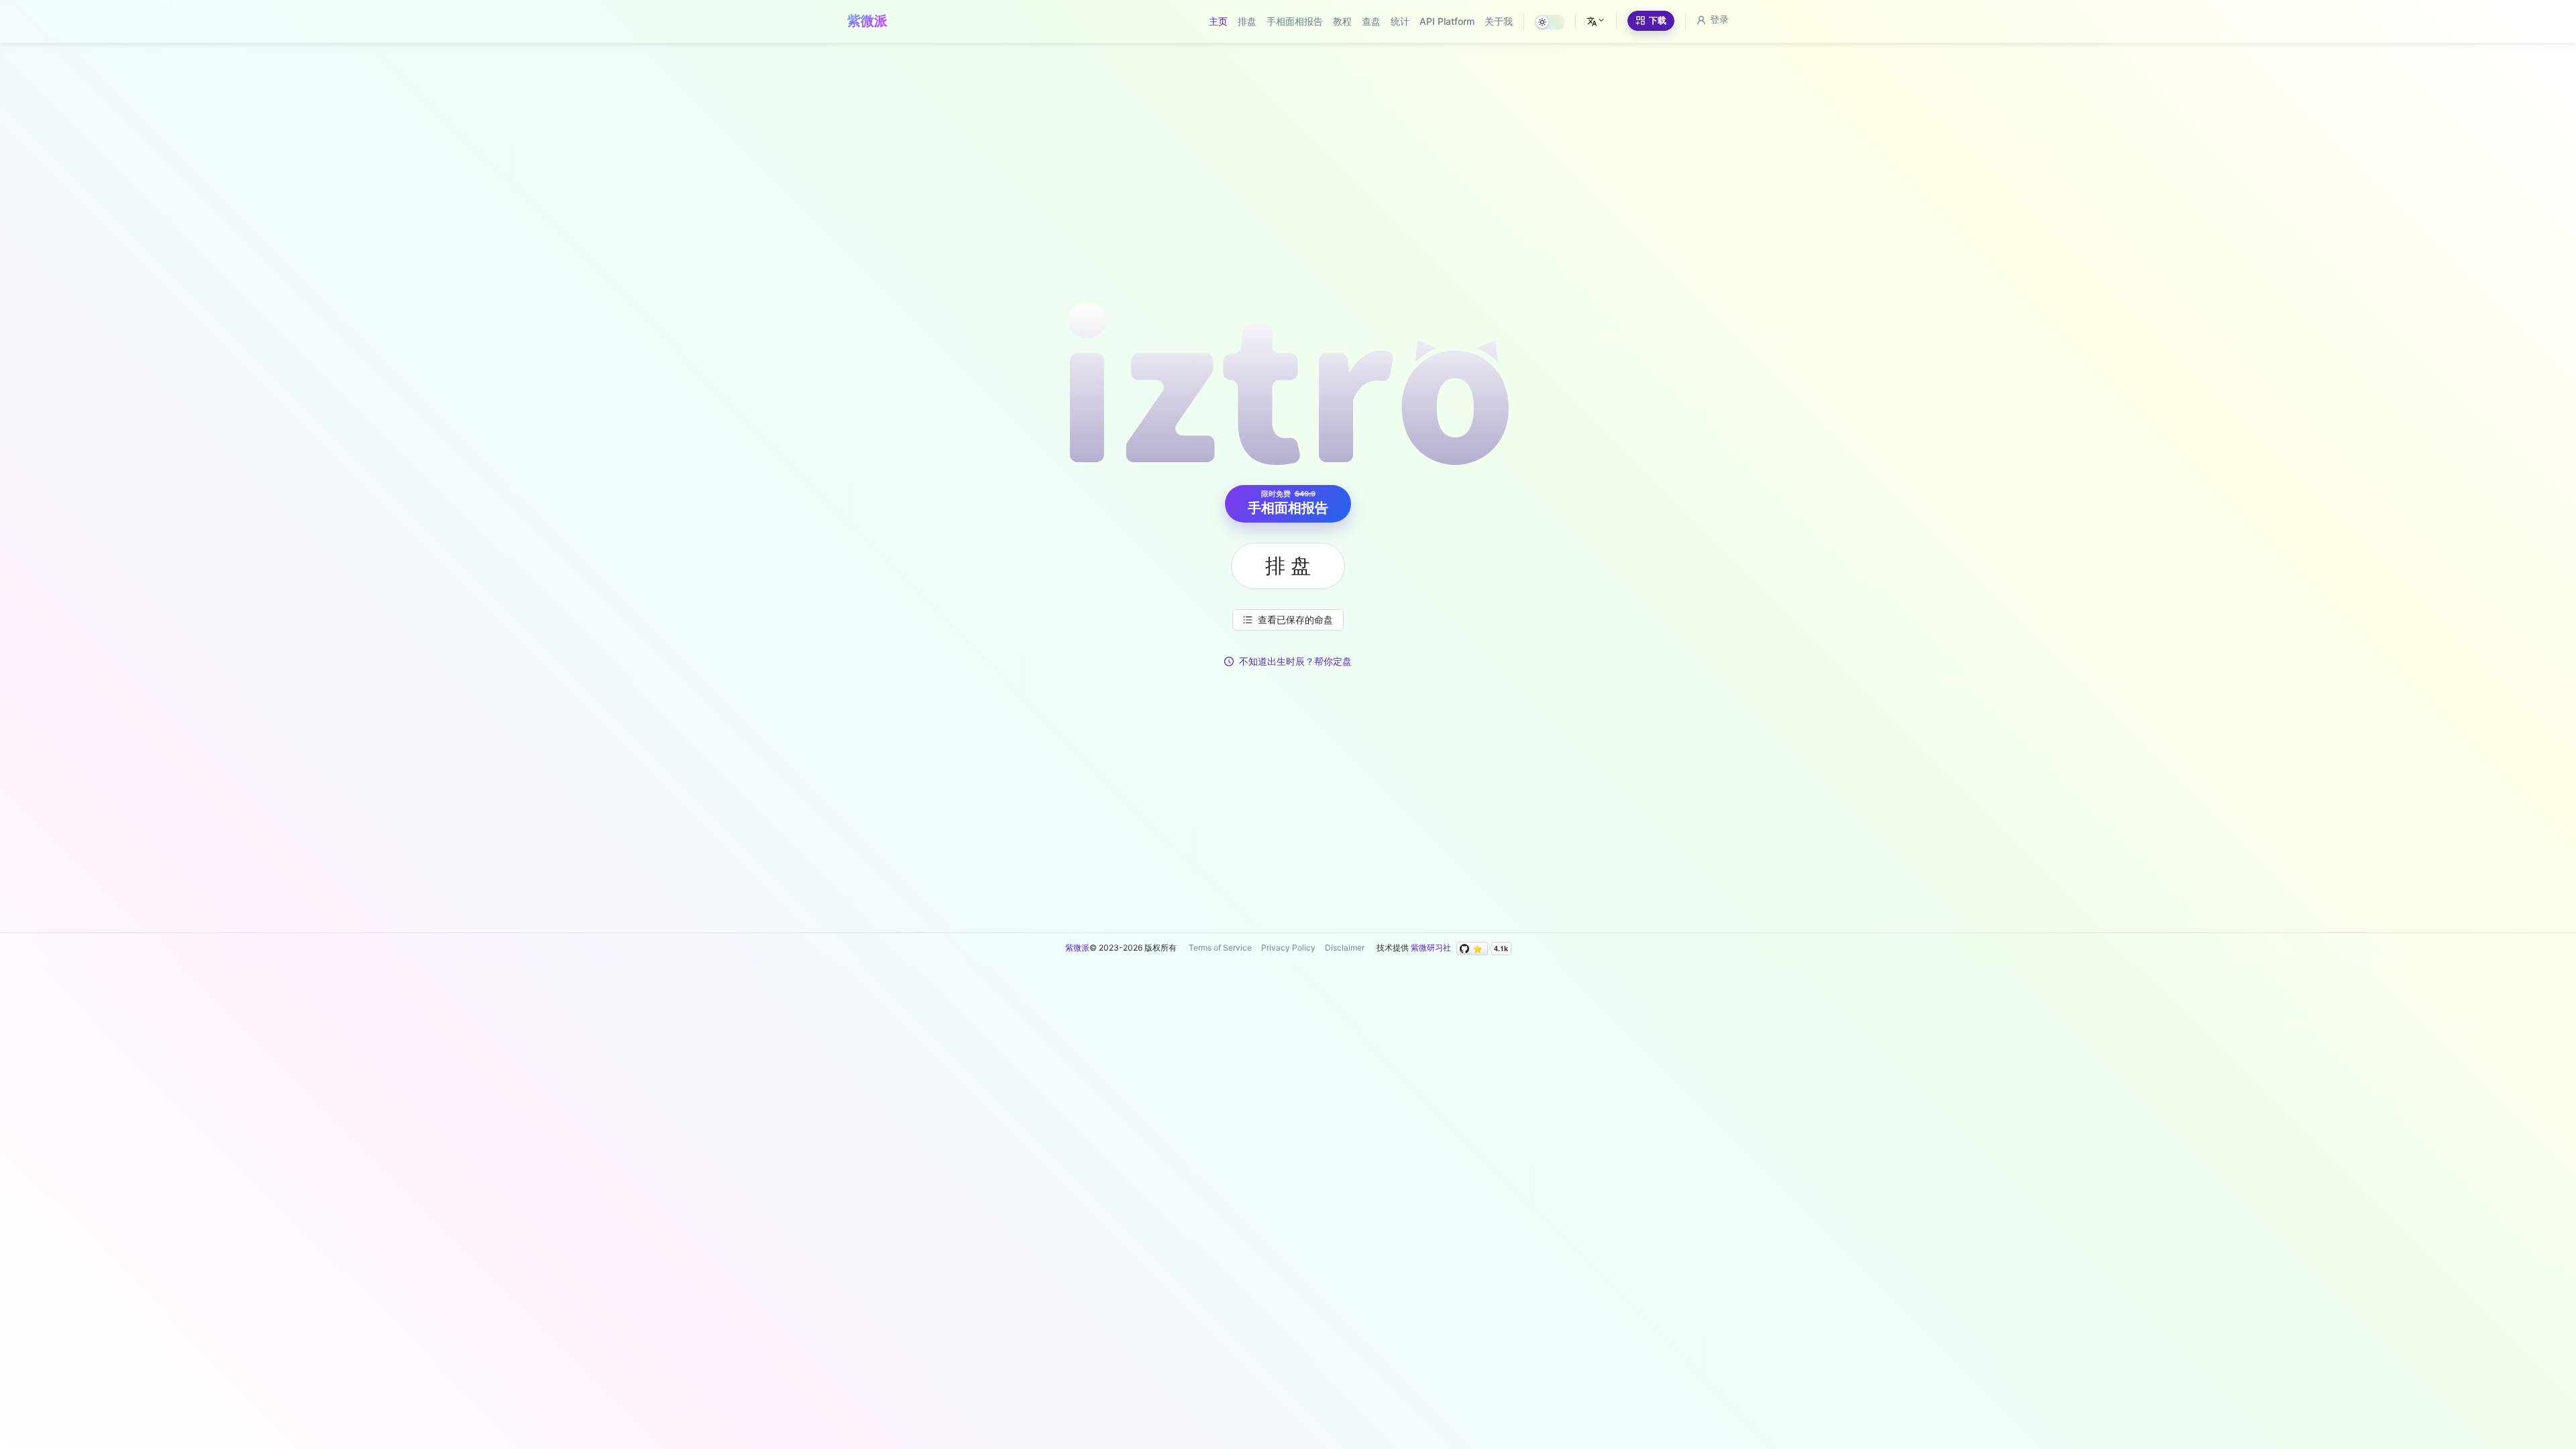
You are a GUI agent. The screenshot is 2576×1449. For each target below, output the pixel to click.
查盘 (1371, 21)
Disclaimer (1345, 948)
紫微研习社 (1431, 948)
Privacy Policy (1288, 948)
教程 (1342, 21)
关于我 (1499, 21)
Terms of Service (1220, 948)
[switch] (1550, 22)
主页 (1218, 21)
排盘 (1247, 21)
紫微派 (1077, 948)
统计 (1400, 21)
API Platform (1447, 21)
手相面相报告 (1295, 21)
